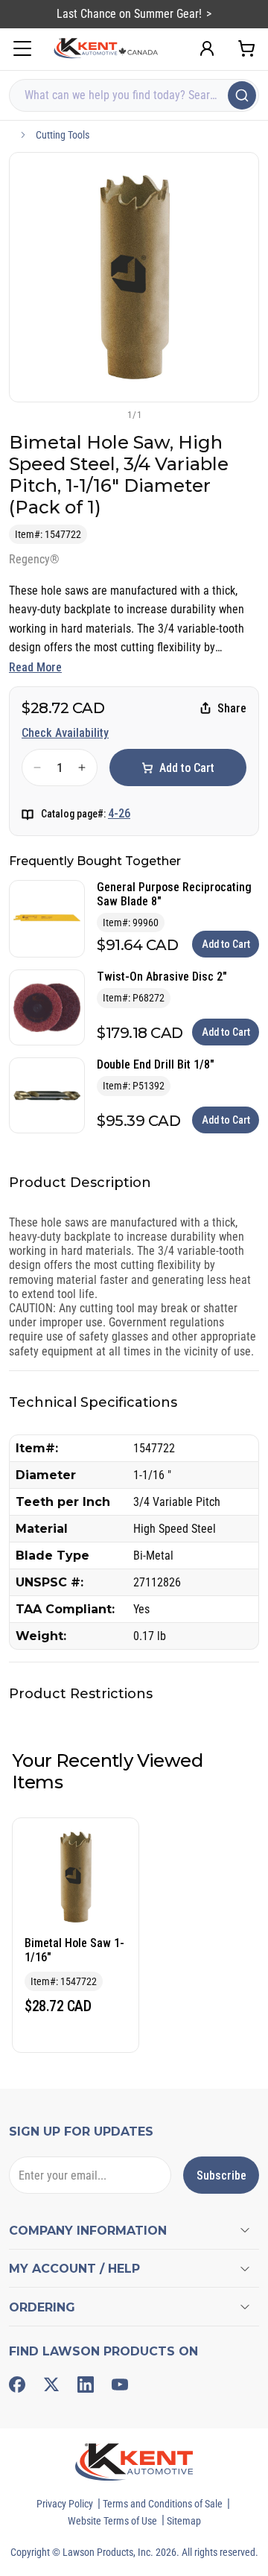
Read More (35, 667)
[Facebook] (17, 2384)
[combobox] (134, 95)
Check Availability (65, 733)
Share (232, 708)
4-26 (119, 813)
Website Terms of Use (112, 2521)
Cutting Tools (63, 135)
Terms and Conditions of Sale (163, 2504)
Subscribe (221, 2175)
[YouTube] (120, 2384)
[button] (109, 414)
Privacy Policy (65, 2504)
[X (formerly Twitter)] (51, 2384)
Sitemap (184, 2521)
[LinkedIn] (86, 2384)
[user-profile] (207, 48)
